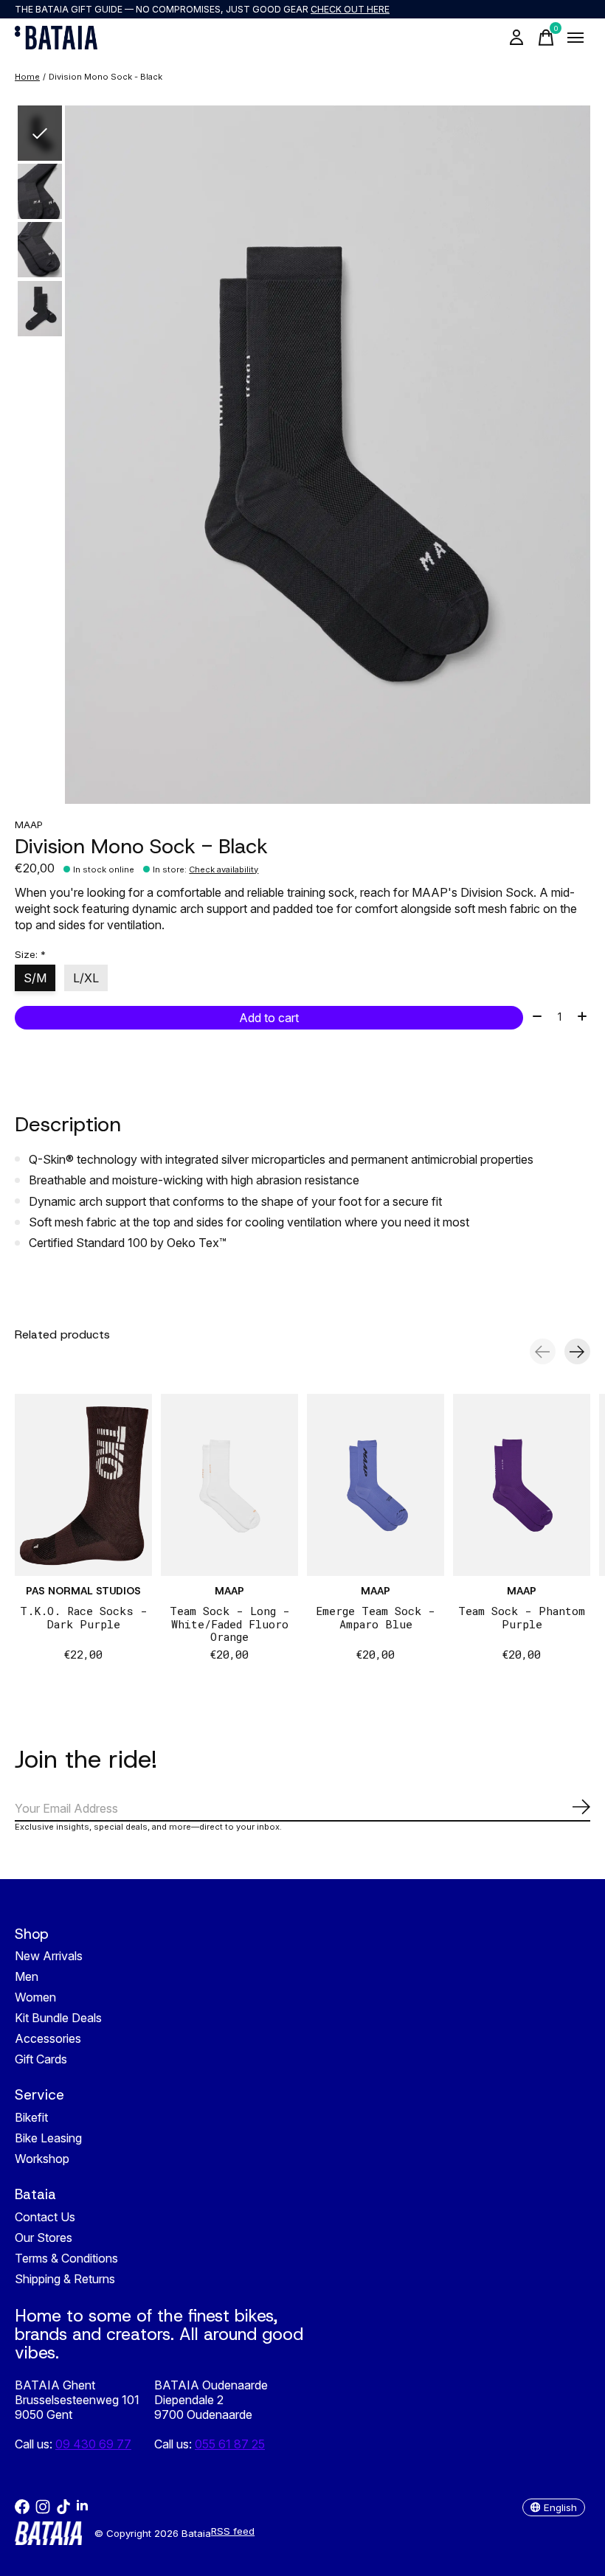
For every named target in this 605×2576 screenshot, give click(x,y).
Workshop (42, 2159)
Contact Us (45, 2217)
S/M (35, 978)
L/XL (86, 978)
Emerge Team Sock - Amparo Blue (376, 1618)
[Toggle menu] (575, 38)
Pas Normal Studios (83, 1591)
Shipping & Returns (65, 2279)
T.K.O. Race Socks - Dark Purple (84, 1618)
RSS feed (233, 2531)
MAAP (29, 824)
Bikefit (31, 2117)
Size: (30, 954)
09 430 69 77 (93, 2444)
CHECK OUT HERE (350, 9)
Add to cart (269, 1018)
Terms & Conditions (66, 2258)
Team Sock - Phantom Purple (522, 1618)
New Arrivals (49, 1956)
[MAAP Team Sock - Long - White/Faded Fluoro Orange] (229, 1485)
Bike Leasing (48, 2138)
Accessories (48, 2038)
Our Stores (44, 2237)
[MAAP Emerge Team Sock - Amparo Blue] (376, 1485)
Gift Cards (41, 2059)
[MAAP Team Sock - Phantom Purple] (522, 1485)
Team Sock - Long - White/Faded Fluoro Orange (230, 1624)
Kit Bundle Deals (58, 2018)
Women (35, 1997)
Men (27, 1976)
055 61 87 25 (230, 2444)
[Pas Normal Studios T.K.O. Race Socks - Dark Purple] (83, 1485)
